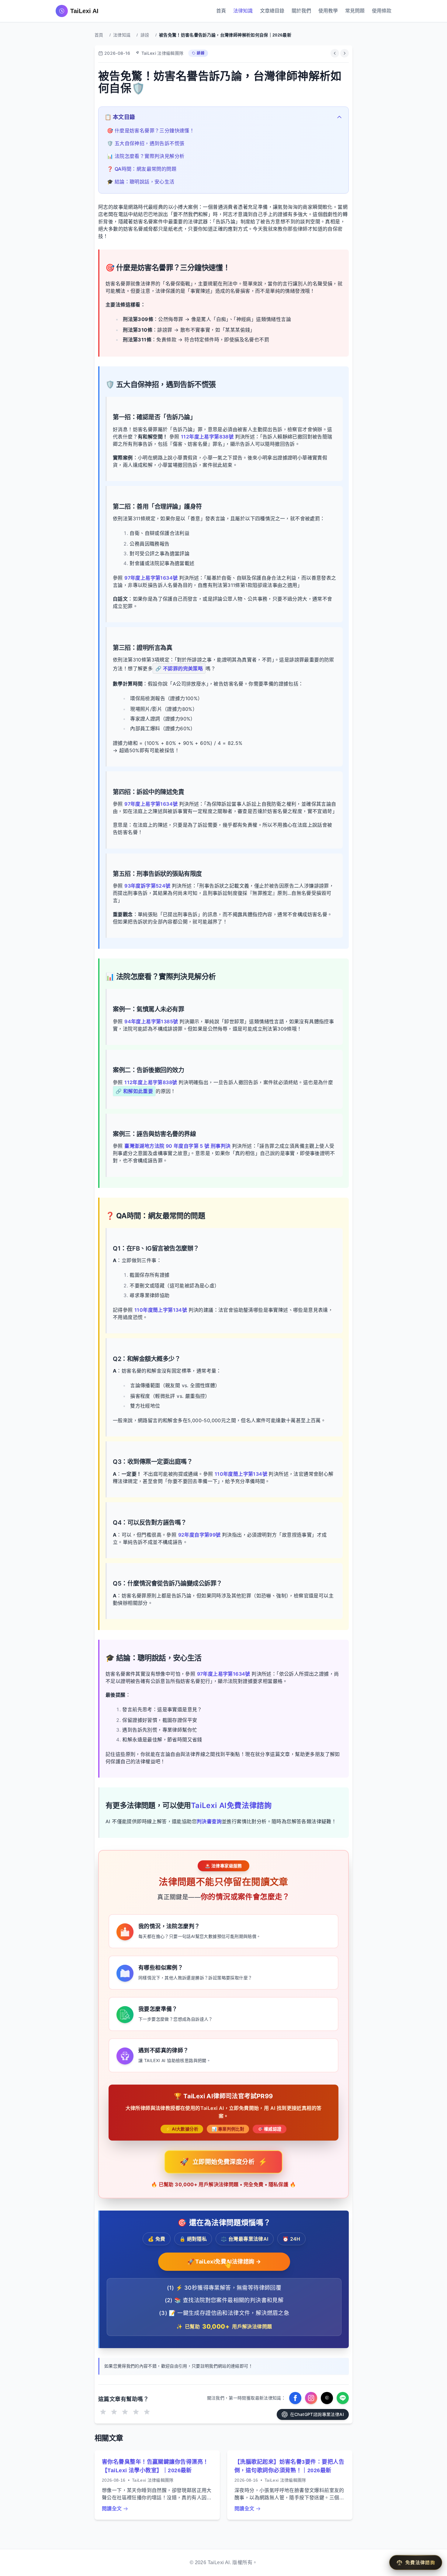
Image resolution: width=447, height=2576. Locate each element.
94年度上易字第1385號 (152, 1021)
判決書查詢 (209, 1821)
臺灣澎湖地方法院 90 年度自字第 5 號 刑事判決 (178, 1146)
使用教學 (328, 11)
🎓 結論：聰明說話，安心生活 (141, 182)
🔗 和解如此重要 (134, 1091)
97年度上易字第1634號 (152, 578)
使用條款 (382, 11)
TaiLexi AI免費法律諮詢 (231, 1805)
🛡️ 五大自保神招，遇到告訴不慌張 (146, 143)
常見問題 (355, 11)
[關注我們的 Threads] (327, 2398)
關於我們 (301, 11)
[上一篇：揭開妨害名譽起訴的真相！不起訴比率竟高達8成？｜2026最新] (335, 53)
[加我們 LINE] (343, 2398)
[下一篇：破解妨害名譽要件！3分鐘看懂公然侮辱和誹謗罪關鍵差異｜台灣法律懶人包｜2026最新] (345, 53)
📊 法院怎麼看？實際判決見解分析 (146, 156)
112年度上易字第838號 (208, 437)
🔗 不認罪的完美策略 (179, 668)
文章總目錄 (272, 11)
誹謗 (145, 35)
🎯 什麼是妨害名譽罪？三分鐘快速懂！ (151, 131)
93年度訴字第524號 (148, 886)
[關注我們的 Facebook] (295, 2398)
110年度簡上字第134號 (161, 1310)
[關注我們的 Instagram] (311, 2398)
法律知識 (243, 11)
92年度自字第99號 (200, 1535)
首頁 (221, 11)
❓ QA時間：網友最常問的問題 (142, 169)
